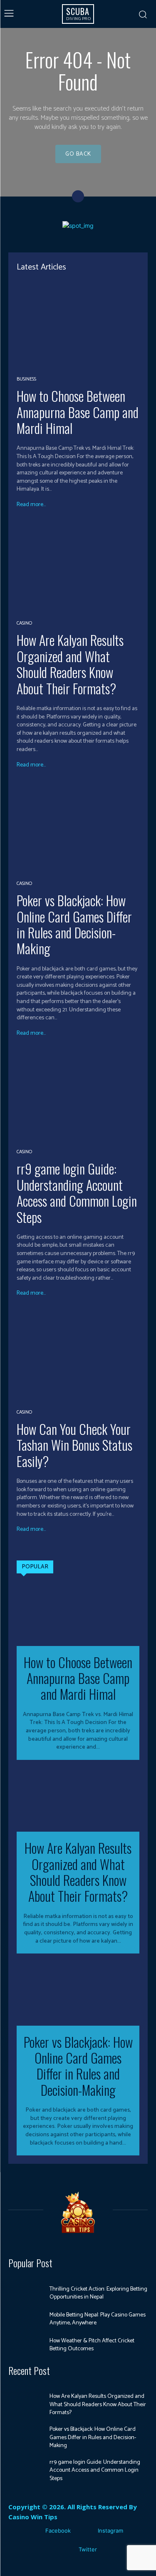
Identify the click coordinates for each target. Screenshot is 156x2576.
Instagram (110, 2531)
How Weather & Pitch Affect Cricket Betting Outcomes (92, 2345)
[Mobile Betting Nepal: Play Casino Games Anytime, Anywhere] (26, 2319)
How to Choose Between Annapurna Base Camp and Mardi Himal (78, 412)
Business (26, 379)
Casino (24, 623)
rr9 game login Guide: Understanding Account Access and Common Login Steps (77, 1192)
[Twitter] (66, 2550)
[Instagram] (85, 2531)
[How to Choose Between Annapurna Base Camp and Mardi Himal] (78, 324)
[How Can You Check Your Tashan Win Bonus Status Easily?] (78, 1356)
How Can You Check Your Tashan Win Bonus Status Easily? (74, 1445)
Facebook (58, 2531)
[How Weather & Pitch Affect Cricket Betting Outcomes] (26, 2345)
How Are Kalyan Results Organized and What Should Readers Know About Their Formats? (70, 664)
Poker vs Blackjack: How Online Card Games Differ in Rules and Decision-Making (74, 924)
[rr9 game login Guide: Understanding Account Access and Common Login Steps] (78, 1096)
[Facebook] (33, 2531)
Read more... (31, 505)
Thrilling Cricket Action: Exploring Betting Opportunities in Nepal (98, 2293)
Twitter (88, 2549)
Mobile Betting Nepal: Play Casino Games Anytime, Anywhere (98, 2319)
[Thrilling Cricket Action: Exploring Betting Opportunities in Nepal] (26, 2294)
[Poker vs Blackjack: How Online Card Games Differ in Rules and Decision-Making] (78, 828)
